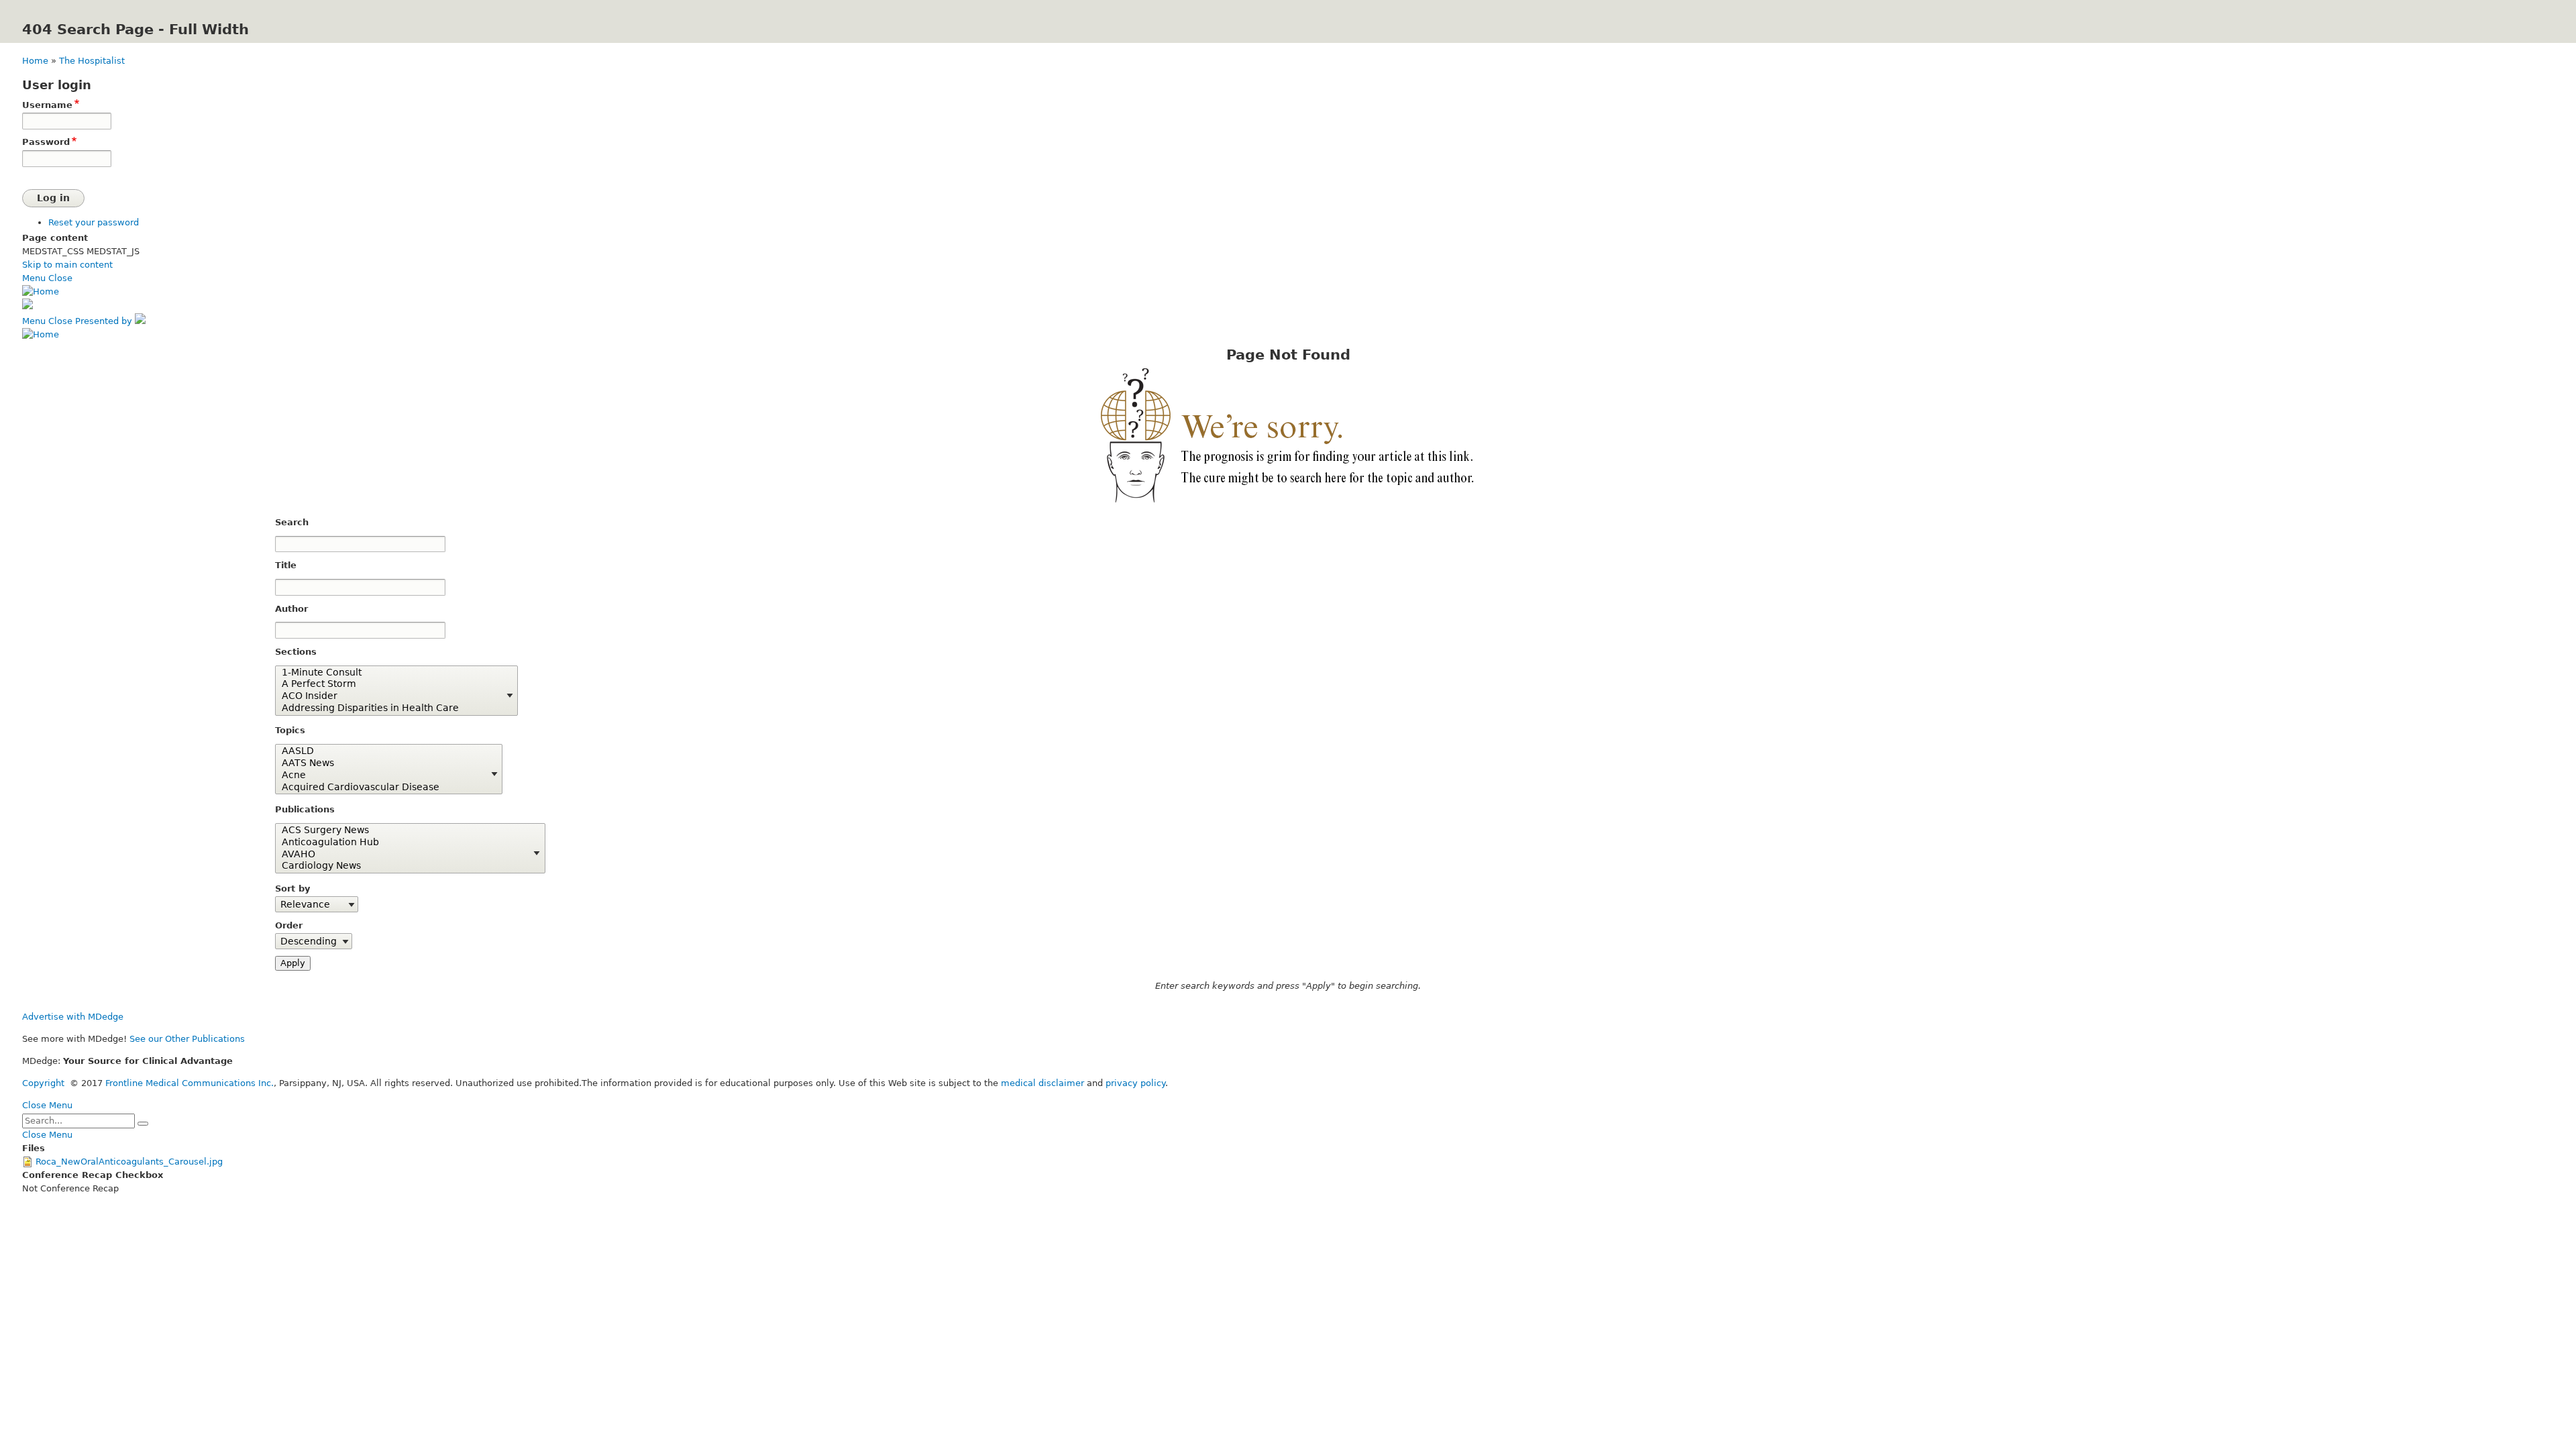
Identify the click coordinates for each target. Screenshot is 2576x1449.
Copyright (43, 1083)
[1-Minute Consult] (391, 673)
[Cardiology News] (405, 866)
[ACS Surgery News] (405, 830)
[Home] (41, 291)
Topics (290, 730)
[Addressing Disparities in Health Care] (391, 708)
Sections (296, 652)
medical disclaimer (1042, 1083)
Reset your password (94, 222)
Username (47, 105)
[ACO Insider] (391, 696)
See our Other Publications (187, 1039)
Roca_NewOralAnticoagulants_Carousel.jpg (129, 1162)
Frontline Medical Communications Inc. (190, 1083)
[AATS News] (384, 763)
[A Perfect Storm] (391, 684)
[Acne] (384, 775)
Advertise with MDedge (73, 1017)
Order (289, 925)
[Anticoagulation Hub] (405, 843)
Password (46, 142)
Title (286, 565)
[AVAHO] (405, 855)
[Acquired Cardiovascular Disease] (384, 788)
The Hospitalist (92, 61)
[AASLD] (384, 751)
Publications (305, 809)
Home (35, 61)
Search (292, 522)
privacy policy (1135, 1083)
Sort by (292, 889)
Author (291, 609)
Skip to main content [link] (67, 265)
